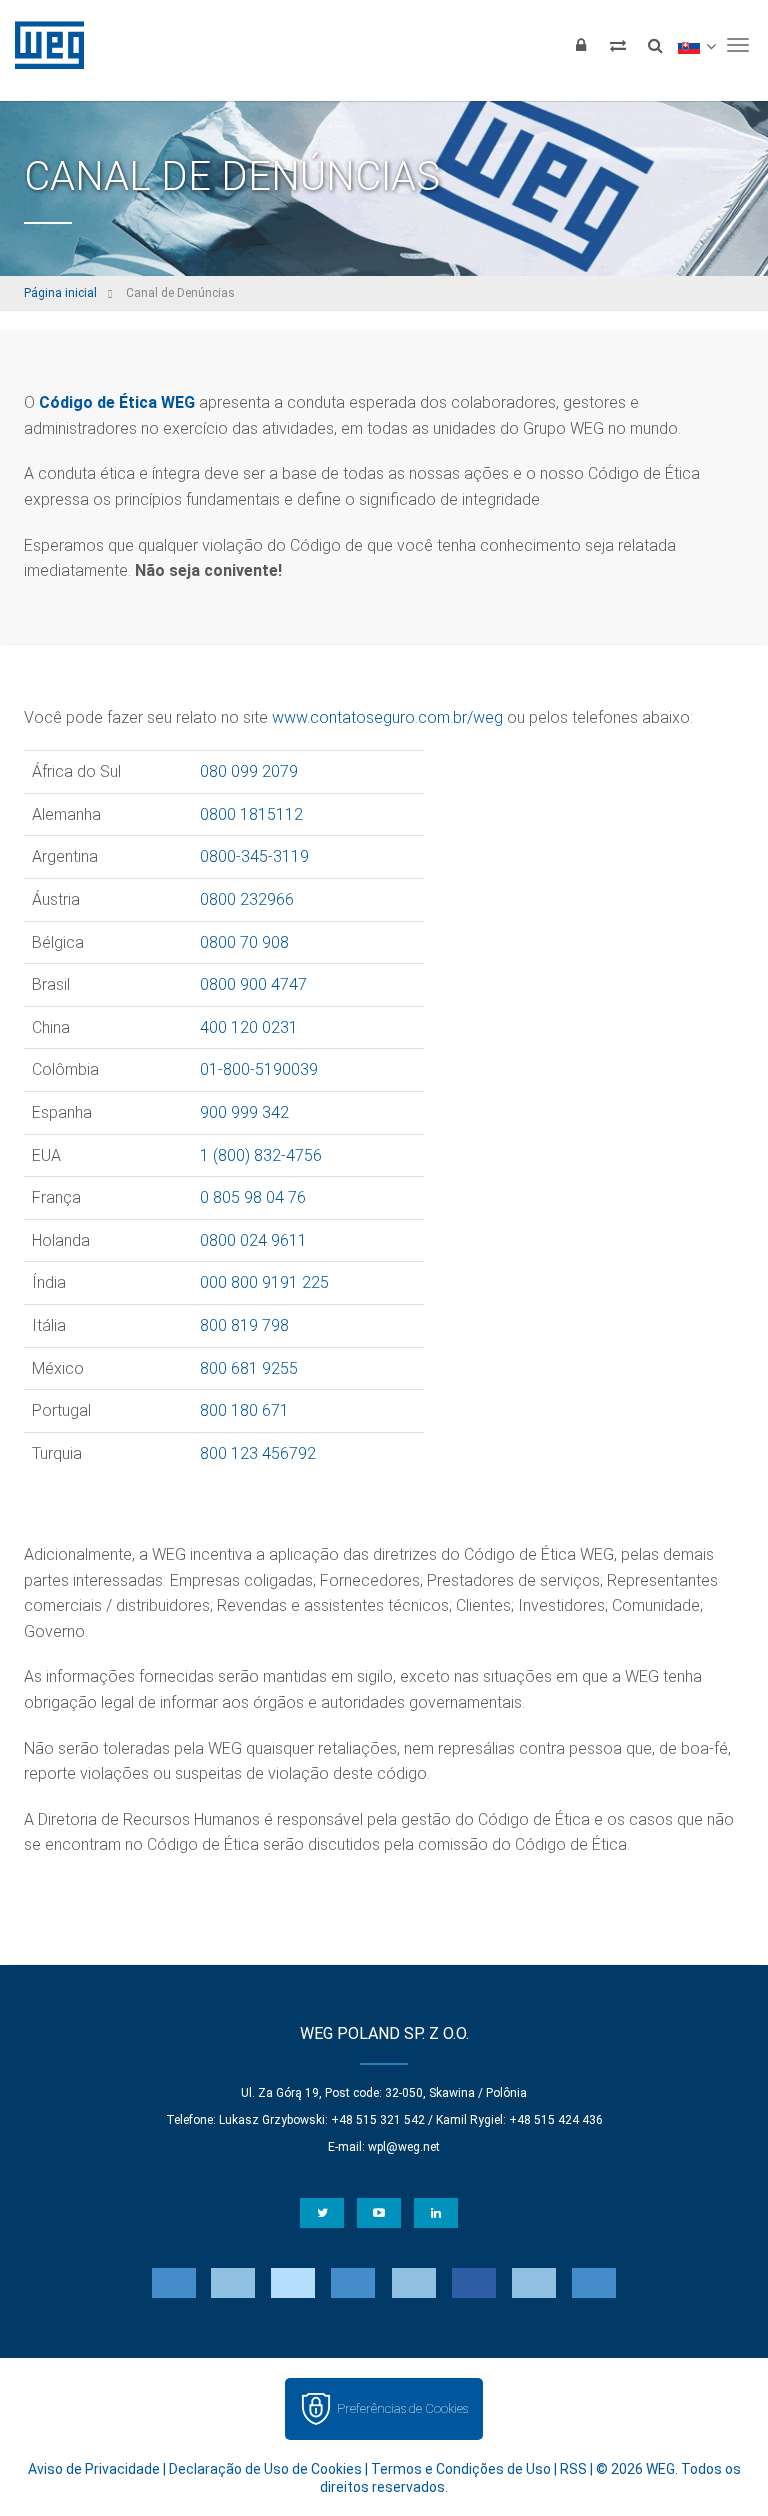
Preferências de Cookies (402, 2408)
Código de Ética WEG (117, 402)
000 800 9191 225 (264, 1282)
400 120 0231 (249, 1027)
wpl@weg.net (404, 2147)
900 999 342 (244, 1112)
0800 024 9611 (253, 1240)
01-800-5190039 (259, 1069)
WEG (42, 45)
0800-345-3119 (254, 856)
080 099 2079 (249, 771)
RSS (573, 2469)
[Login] (581, 45)
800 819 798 (244, 1325)
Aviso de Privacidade (94, 2469)
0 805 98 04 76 (253, 1197)
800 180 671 (244, 1410)
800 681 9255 (249, 1368)
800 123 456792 (258, 1453)
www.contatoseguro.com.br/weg (387, 717)
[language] (696, 45)
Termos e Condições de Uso (461, 2469)
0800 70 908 (244, 942)
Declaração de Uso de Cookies (265, 2469)
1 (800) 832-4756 (261, 1155)
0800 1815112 (251, 814)
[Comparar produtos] (618, 45)
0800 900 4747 (253, 984)
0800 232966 (247, 899)
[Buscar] (655, 45)
